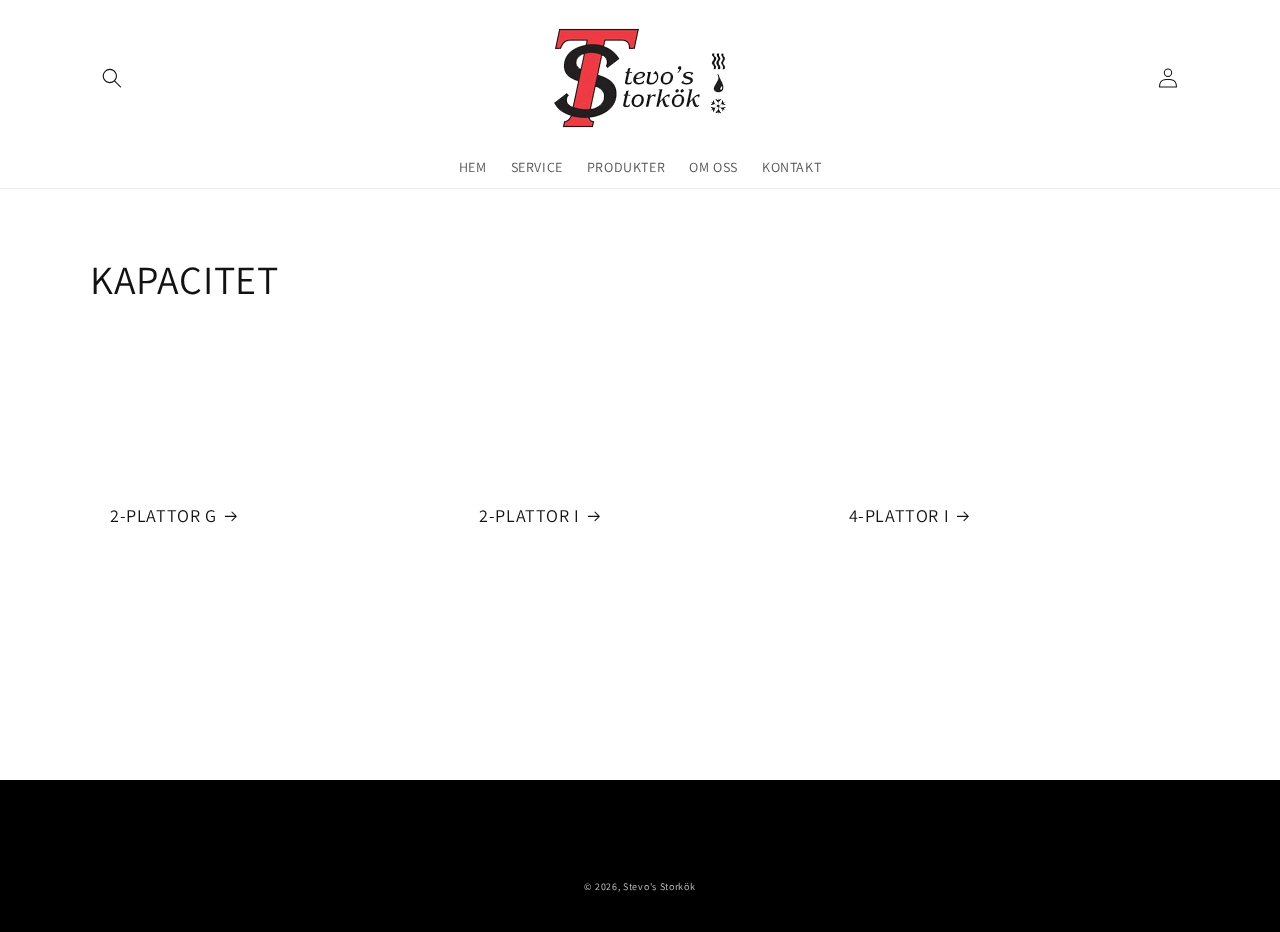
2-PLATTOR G (163, 515)
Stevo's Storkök (659, 886)
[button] (112, 78)
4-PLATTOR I (899, 515)
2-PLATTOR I (529, 515)
